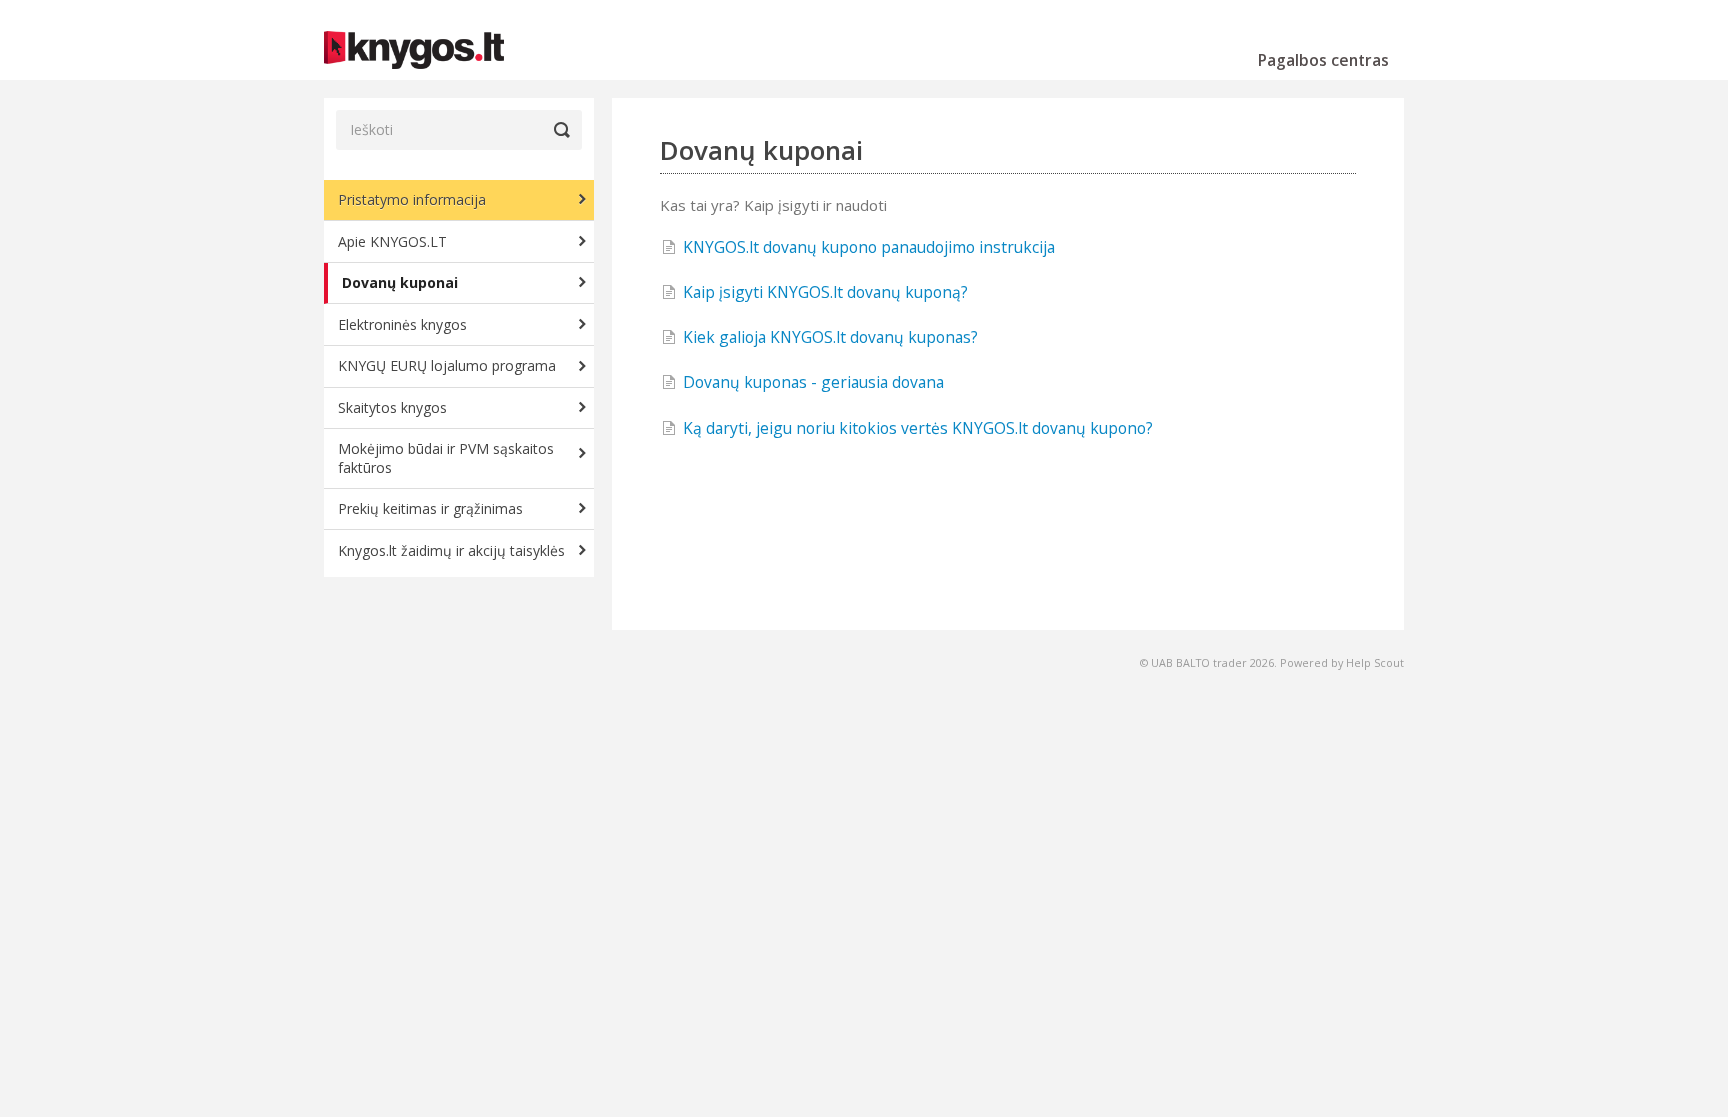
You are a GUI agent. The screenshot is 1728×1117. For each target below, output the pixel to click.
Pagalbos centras (1323, 60)
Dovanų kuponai (400, 282)
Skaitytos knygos (392, 407)
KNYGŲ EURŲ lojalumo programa (447, 365)
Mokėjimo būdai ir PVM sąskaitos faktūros (446, 457)
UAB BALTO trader (1199, 662)
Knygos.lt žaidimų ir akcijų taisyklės (451, 550)
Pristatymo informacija (412, 199)
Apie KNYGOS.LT (392, 241)
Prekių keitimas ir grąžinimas (430, 508)
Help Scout (1375, 662)
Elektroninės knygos (402, 324)
